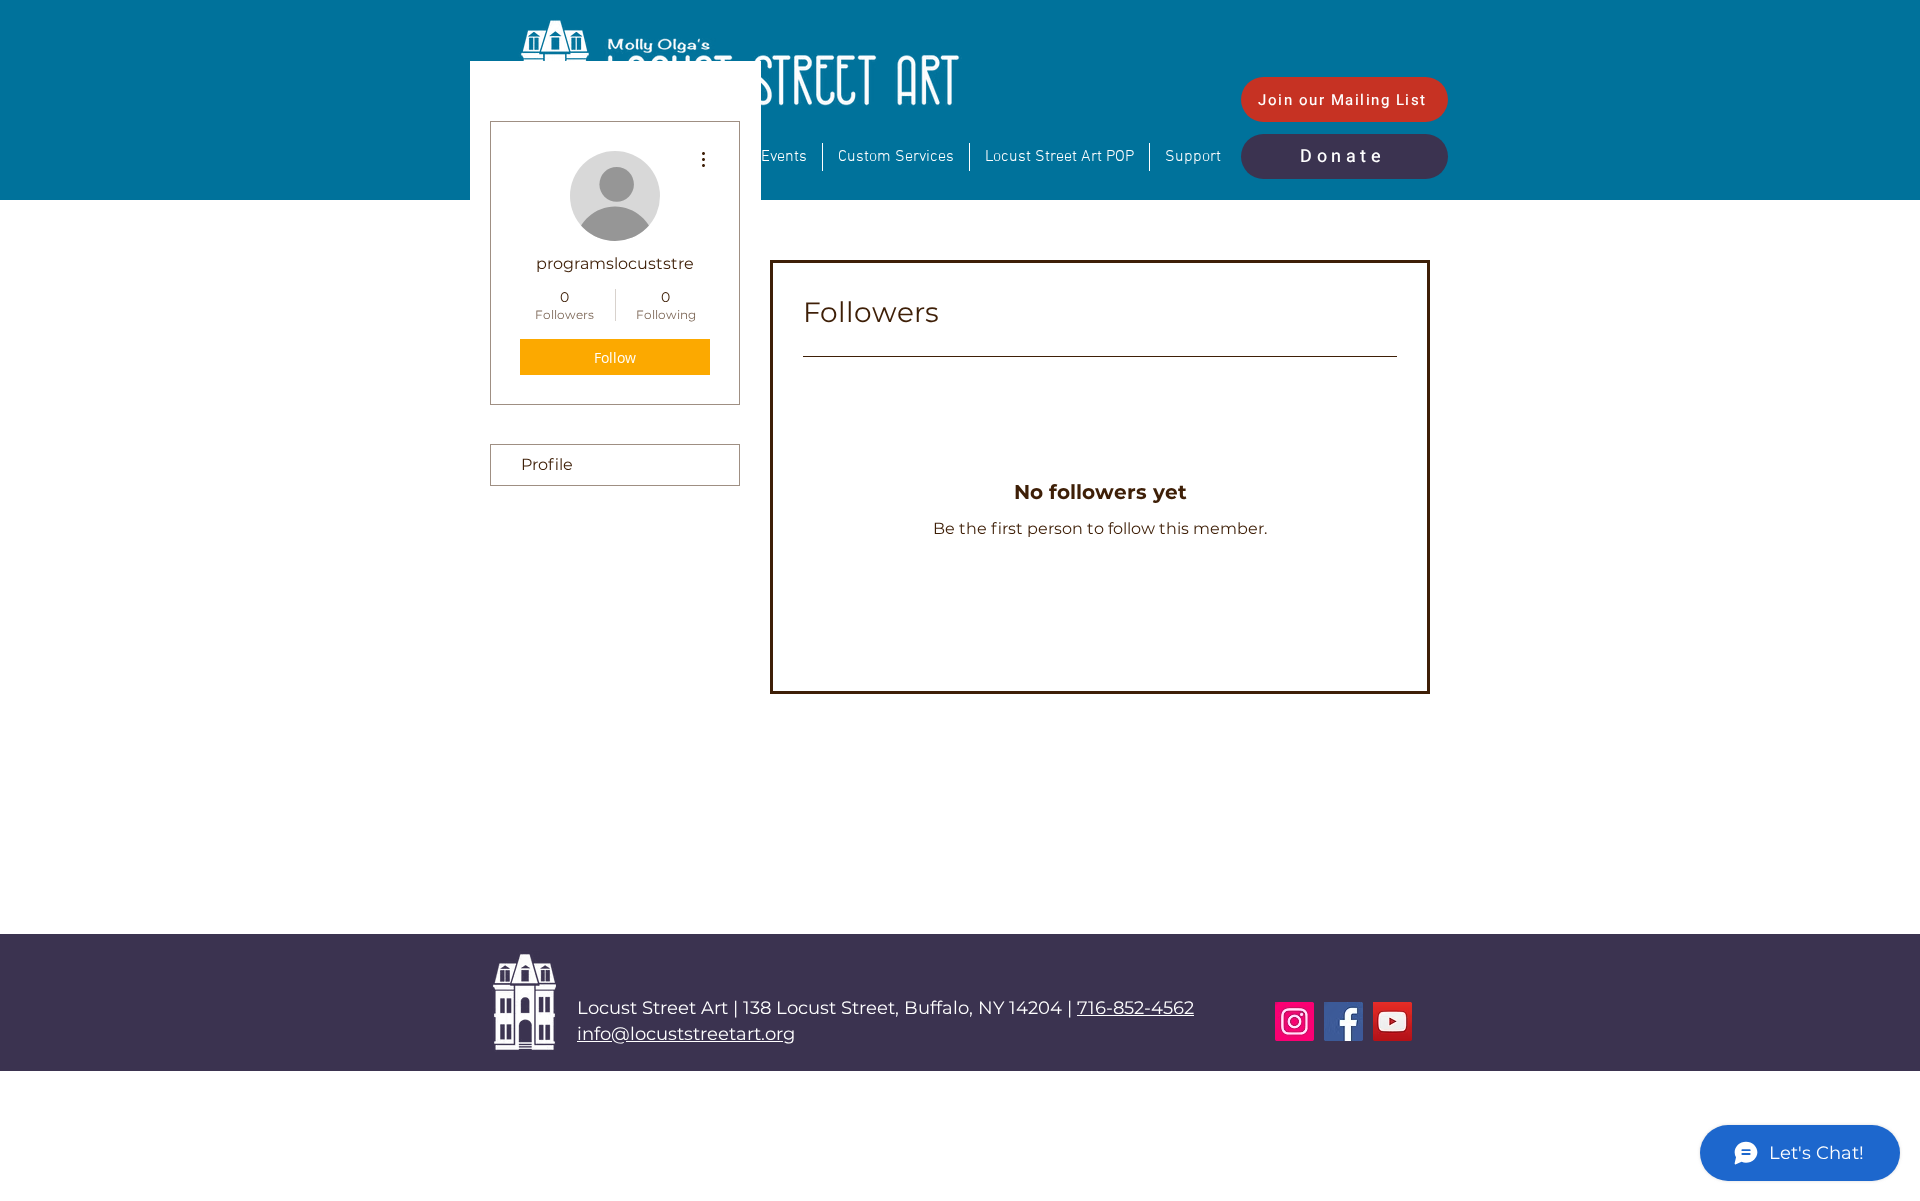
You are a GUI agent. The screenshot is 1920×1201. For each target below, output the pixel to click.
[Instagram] (1294, 1021)
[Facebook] (1343, 1021)
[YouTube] (1392, 1021)
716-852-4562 (1135, 1008)
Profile (547, 464)
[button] (1193, 157)
